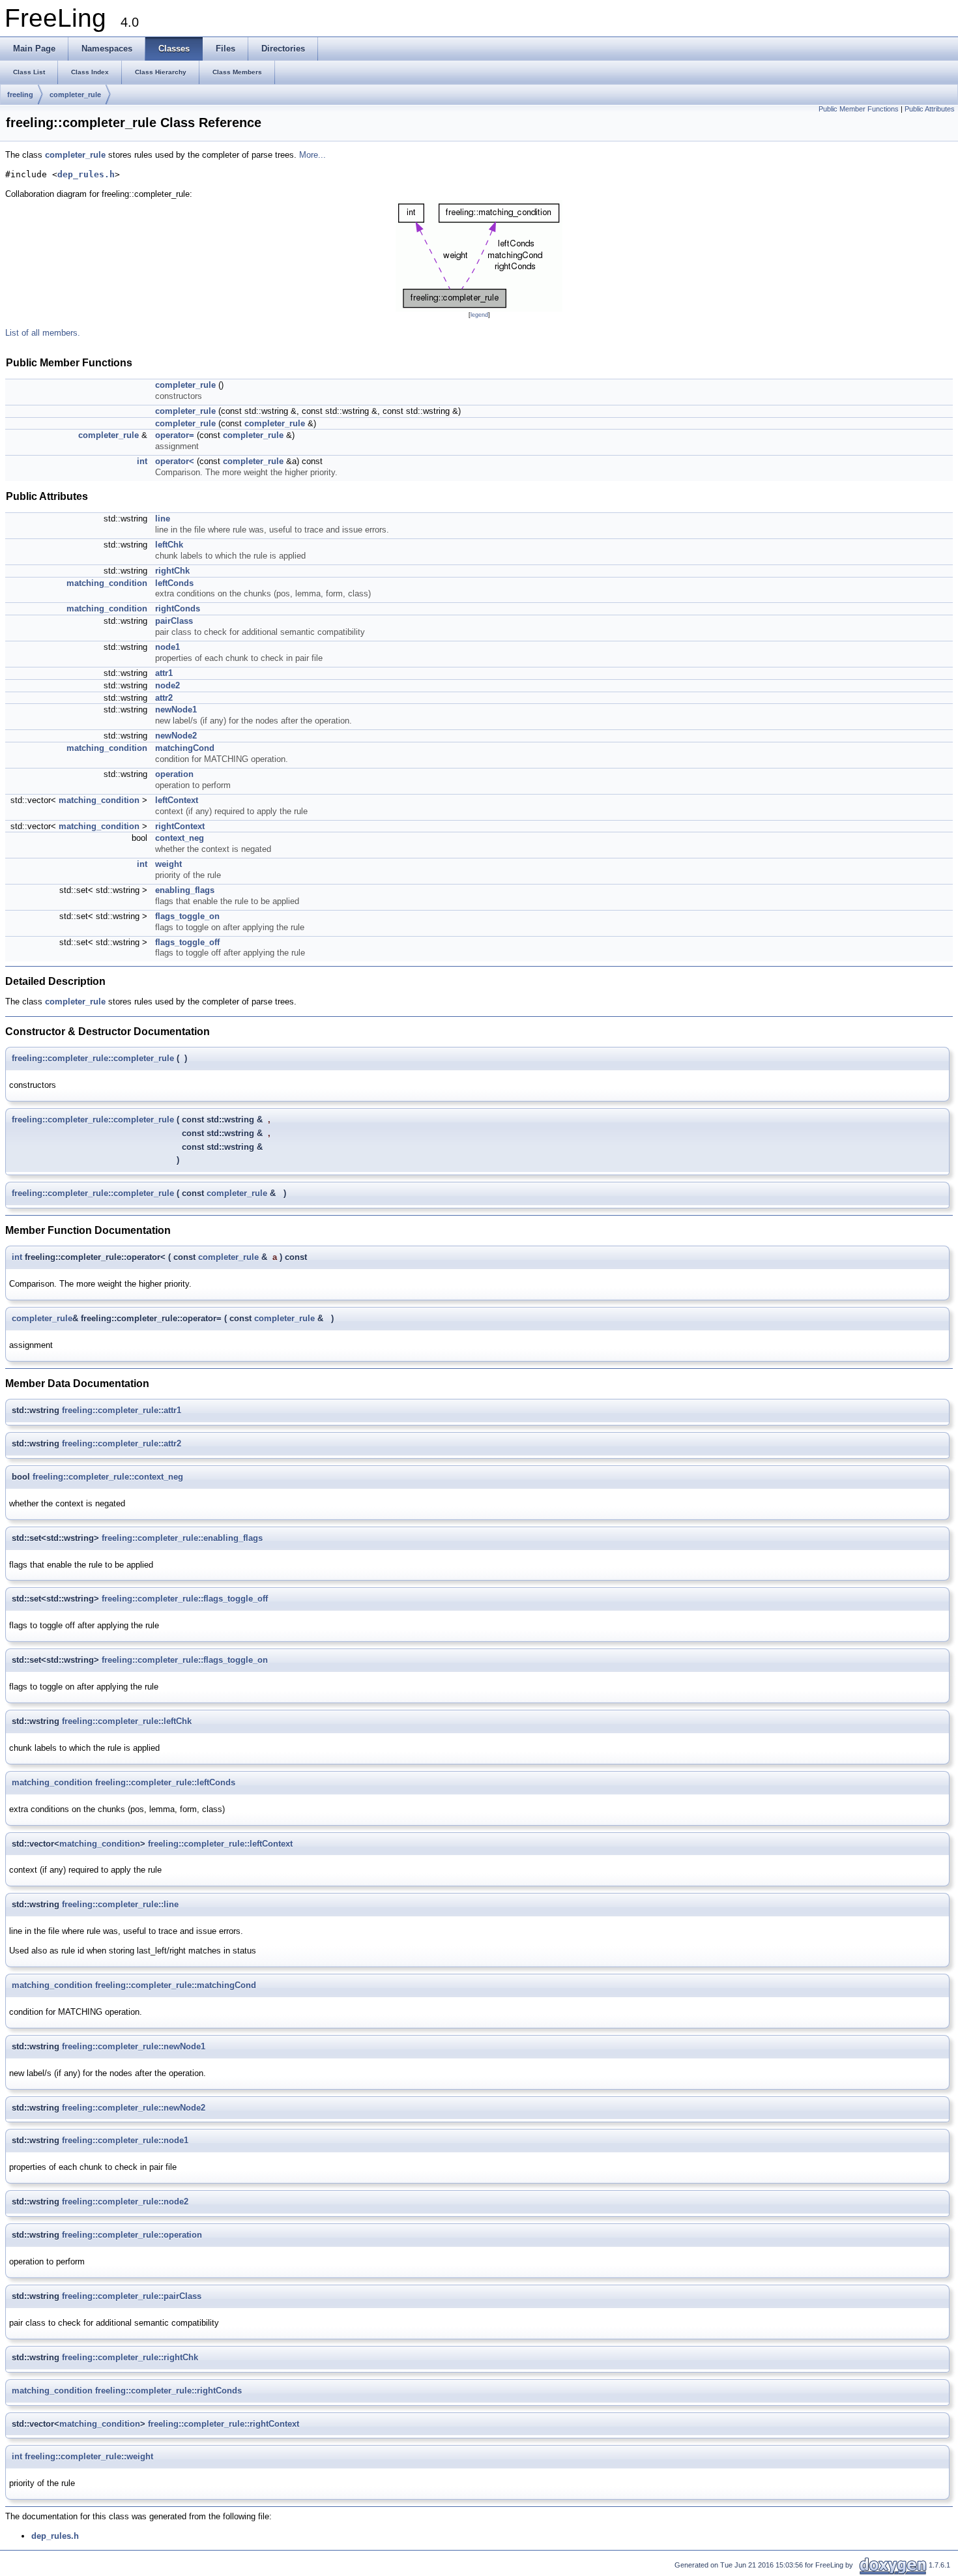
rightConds (178, 608)
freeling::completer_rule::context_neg (108, 1477)
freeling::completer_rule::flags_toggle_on (185, 1660)
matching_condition (107, 583)
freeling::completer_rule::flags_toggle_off (185, 1599)
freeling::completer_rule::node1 (125, 2140)
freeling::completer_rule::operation (132, 2235)
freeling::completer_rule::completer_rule (93, 1058)
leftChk (169, 545)
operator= (175, 435)
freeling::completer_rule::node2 (125, 2202)
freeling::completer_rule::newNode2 (134, 2108)
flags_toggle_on (187, 916)
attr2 (164, 698)
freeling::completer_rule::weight (89, 2456)
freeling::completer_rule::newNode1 (134, 2046)
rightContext (180, 826)
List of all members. (43, 333)
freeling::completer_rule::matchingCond (176, 1985)
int (142, 461)
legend (479, 315)
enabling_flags (185, 890)
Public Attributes (930, 109)
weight (168, 864)
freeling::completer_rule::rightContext (224, 2424)
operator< (175, 461)
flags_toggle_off (187, 942)
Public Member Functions (859, 109)
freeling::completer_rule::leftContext (220, 1844)
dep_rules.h (86, 174)
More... (312, 155)
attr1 (164, 673)
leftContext (177, 800)
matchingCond (185, 748)
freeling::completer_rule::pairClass (132, 2296)
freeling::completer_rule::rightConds (168, 2391)
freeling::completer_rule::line (120, 1904)
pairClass (174, 621)
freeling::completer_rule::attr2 (122, 1443)
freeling (20, 95)
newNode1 (176, 710)
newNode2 (176, 736)
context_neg (180, 838)
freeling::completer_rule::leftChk (127, 1721)
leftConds (174, 583)
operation (174, 774)
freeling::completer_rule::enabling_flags (182, 1538)
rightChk (172, 571)
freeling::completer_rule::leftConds (165, 1782)
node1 (167, 647)
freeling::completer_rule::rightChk (130, 2357)
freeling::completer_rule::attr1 (122, 1410)
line (163, 519)
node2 (167, 685)
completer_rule (75, 95)
